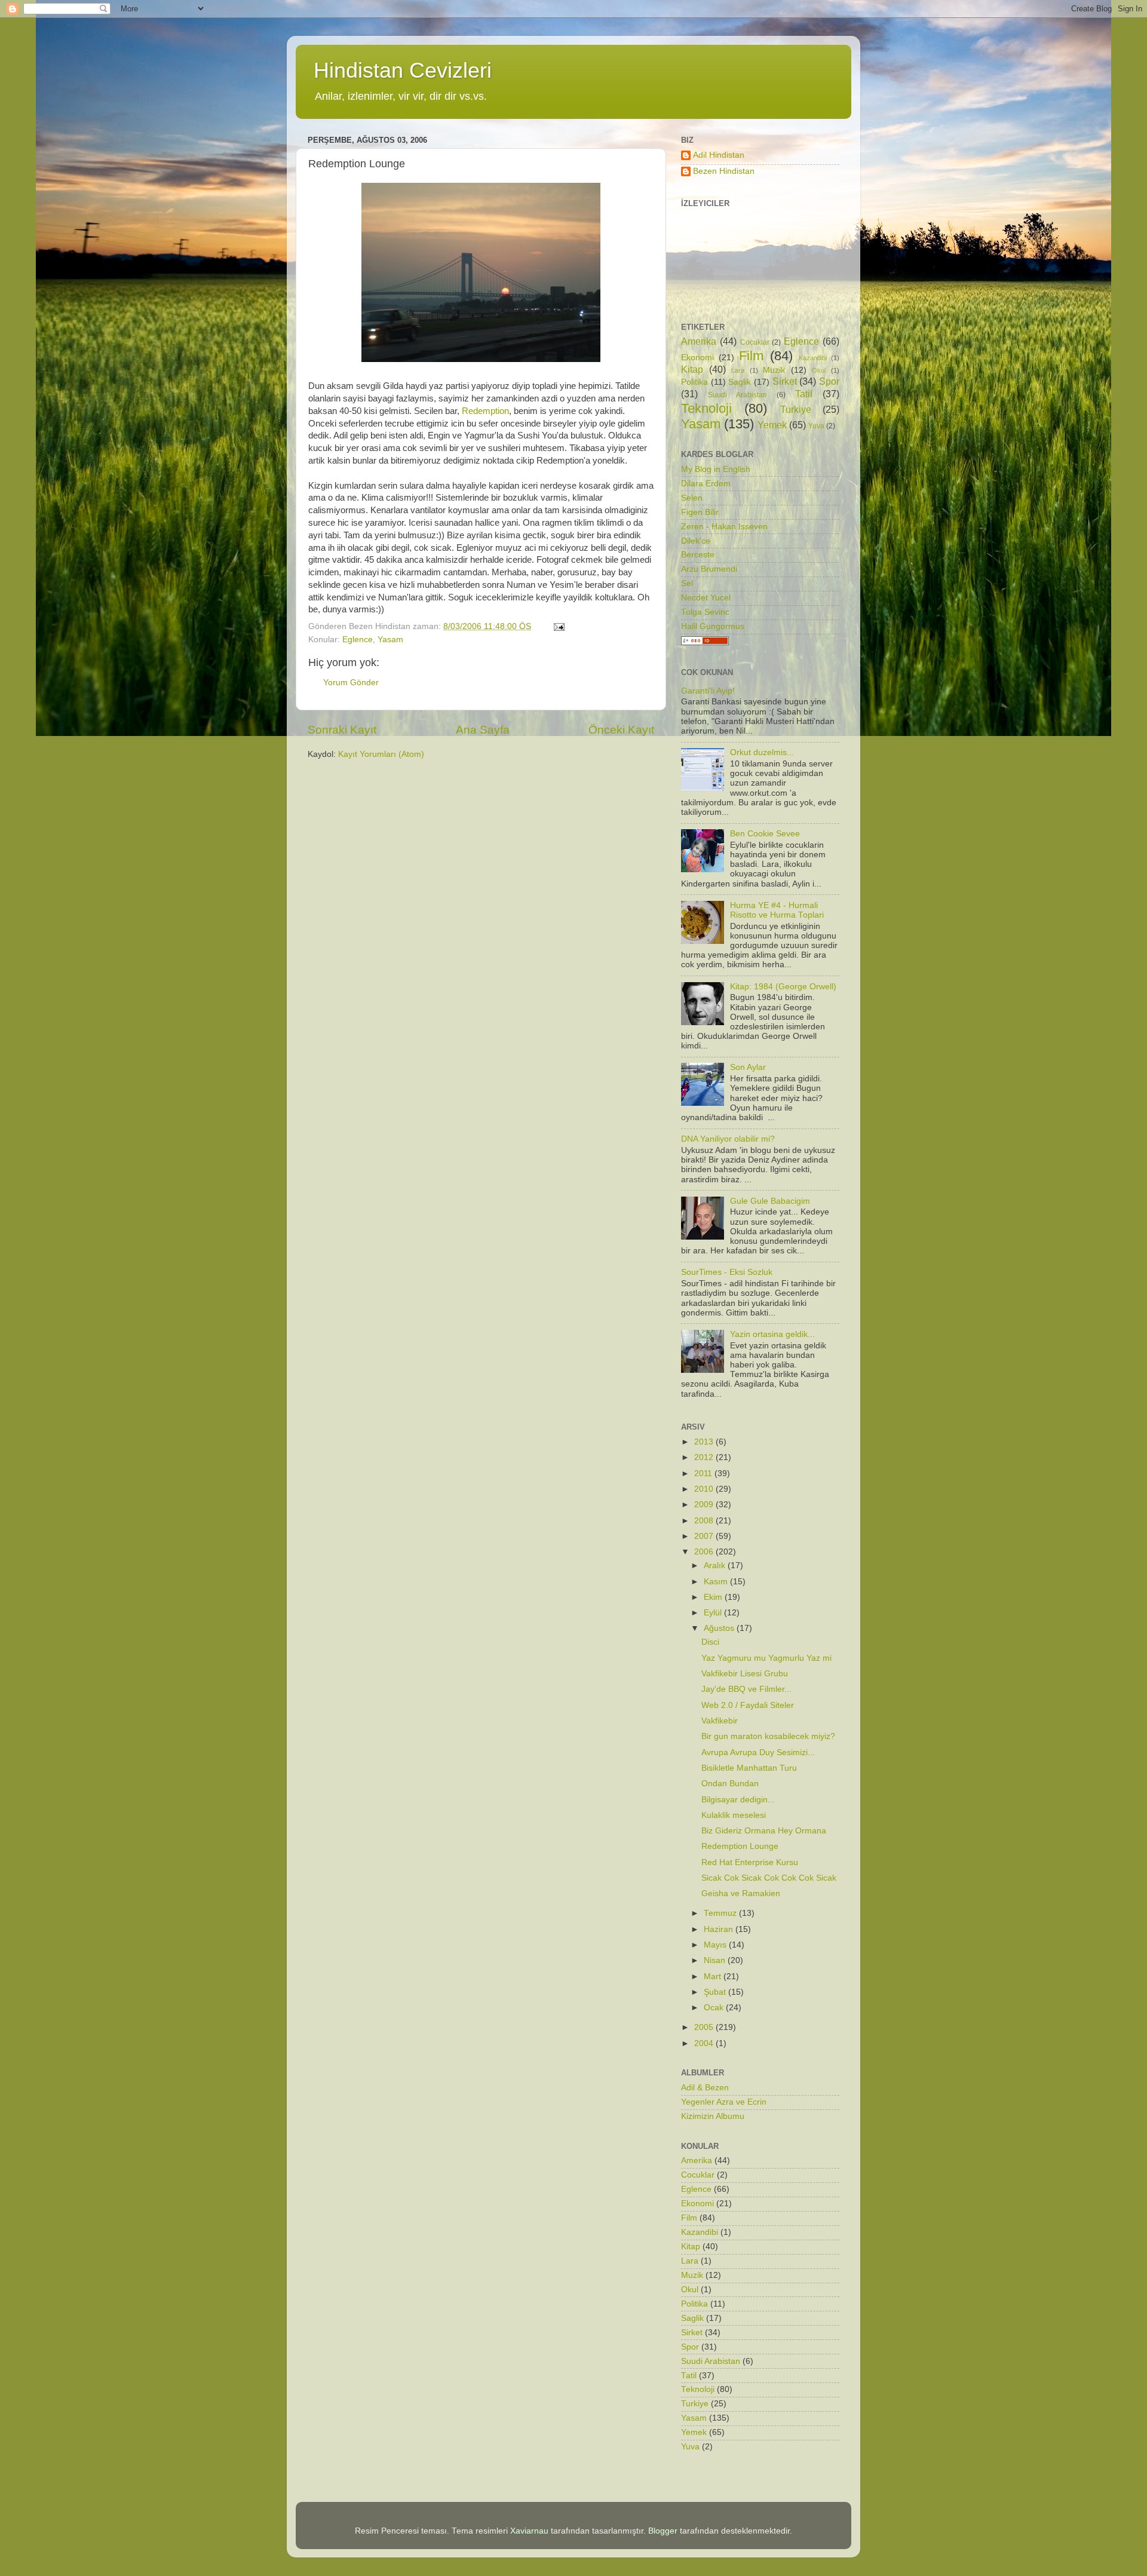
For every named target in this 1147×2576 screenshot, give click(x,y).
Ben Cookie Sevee (765, 834)
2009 (705, 1505)
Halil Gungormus (713, 626)
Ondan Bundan (730, 1784)
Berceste (698, 555)
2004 (705, 2043)
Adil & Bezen (705, 2088)
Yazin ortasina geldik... (772, 1334)
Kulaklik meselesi (734, 1815)
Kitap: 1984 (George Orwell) (783, 987)
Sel (687, 583)
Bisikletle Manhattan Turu (749, 1768)
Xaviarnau (529, 2531)
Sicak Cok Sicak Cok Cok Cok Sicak (769, 1878)
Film (751, 356)
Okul (819, 370)
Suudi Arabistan (737, 395)
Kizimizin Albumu (713, 2116)
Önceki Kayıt (621, 730)
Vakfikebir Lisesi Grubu (745, 1674)
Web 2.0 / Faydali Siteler (748, 1705)
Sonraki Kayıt (342, 730)
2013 (705, 1442)
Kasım (717, 1582)
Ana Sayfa (483, 730)
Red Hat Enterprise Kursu (750, 1862)
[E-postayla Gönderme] (558, 626)
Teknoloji (706, 408)
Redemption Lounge (740, 1846)
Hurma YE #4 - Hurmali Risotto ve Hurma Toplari (777, 910)
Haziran (720, 1929)
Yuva (816, 426)
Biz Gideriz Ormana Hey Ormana (764, 1831)
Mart (714, 1977)
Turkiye (796, 409)
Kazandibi (813, 358)
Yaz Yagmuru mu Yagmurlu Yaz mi (766, 1658)
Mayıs (716, 1945)
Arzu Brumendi (709, 569)
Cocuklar (755, 342)
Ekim (714, 1597)
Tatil (804, 394)
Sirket (785, 381)
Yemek (772, 425)
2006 (705, 1552)
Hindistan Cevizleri (403, 70)
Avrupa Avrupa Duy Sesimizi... (758, 1752)
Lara (738, 370)
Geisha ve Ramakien (741, 1893)
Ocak (715, 2008)
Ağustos (720, 1628)
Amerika (699, 341)
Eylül (714, 1613)
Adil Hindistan (719, 155)
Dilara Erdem (706, 484)
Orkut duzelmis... (762, 752)
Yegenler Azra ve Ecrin (724, 2102)
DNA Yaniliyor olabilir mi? (728, 1139)
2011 (704, 1473)
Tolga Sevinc (705, 612)
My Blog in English (716, 469)
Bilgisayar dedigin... (738, 1800)
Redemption (485, 411)
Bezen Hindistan (724, 171)
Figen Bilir (700, 512)
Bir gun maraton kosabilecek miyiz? (768, 1736)
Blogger (663, 2531)
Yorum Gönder (351, 683)
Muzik (774, 370)
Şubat (716, 1992)
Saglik (740, 382)
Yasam (390, 640)
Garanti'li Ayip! (708, 691)
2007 (705, 1536)
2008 (705, 1521)
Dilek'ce (696, 541)
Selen (692, 498)
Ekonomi (697, 358)
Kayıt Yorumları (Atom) (381, 754)
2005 (705, 2027)
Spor (829, 381)
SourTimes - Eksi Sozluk (727, 1272)
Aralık (716, 1565)
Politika (694, 382)
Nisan (716, 1960)
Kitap (692, 369)
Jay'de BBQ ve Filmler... (746, 1689)
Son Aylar (748, 1067)
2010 (705, 1489)
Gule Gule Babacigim (770, 1201)
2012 (705, 1457)
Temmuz (721, 1913)
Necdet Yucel (706, 598)
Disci (710, 1642)
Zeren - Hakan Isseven (724, 527)
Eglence (358, 640)
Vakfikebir (720, 1721)
